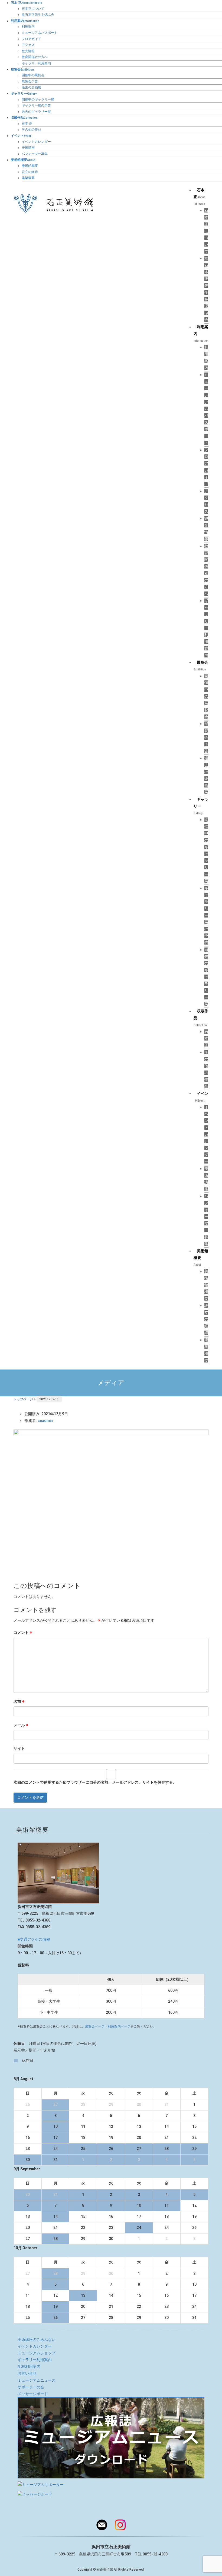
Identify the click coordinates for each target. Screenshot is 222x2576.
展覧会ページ (95, 2026)
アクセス (28, 45)
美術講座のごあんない (37, 2339)
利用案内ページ (119, 2026)
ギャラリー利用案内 (36, 63)
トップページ (23, 1399)
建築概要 (28, 178)
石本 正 (27, 124)
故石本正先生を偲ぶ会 (38, 15)
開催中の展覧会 (33, 75)
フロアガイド (31, 39)
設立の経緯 (30, 172)
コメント (23, 1633)
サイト (19, 1749)
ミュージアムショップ (37, 2353)
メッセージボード (33, 2394)
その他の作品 (31, 129)
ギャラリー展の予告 (36, 105)
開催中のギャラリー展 (38, 99)
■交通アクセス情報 (34, 1939)
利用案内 (28, 26)
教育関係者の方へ (35, 57)
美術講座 (28, 148)
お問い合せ (27, 2373)
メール (21, 1725)
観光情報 (28, 51)
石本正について (33, 9)
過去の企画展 (31, 87)
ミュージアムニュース (37, 2380)
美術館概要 (30, 166)
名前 (19, 1701)
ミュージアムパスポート (40, 33)
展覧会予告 (30, 81)
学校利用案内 (29, 2366)
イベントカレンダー (36, 142)
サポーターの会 (31, 2387)
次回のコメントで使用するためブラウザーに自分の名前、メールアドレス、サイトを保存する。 (95, 1782)
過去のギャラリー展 (36, 112)
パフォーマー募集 (35, 154)
